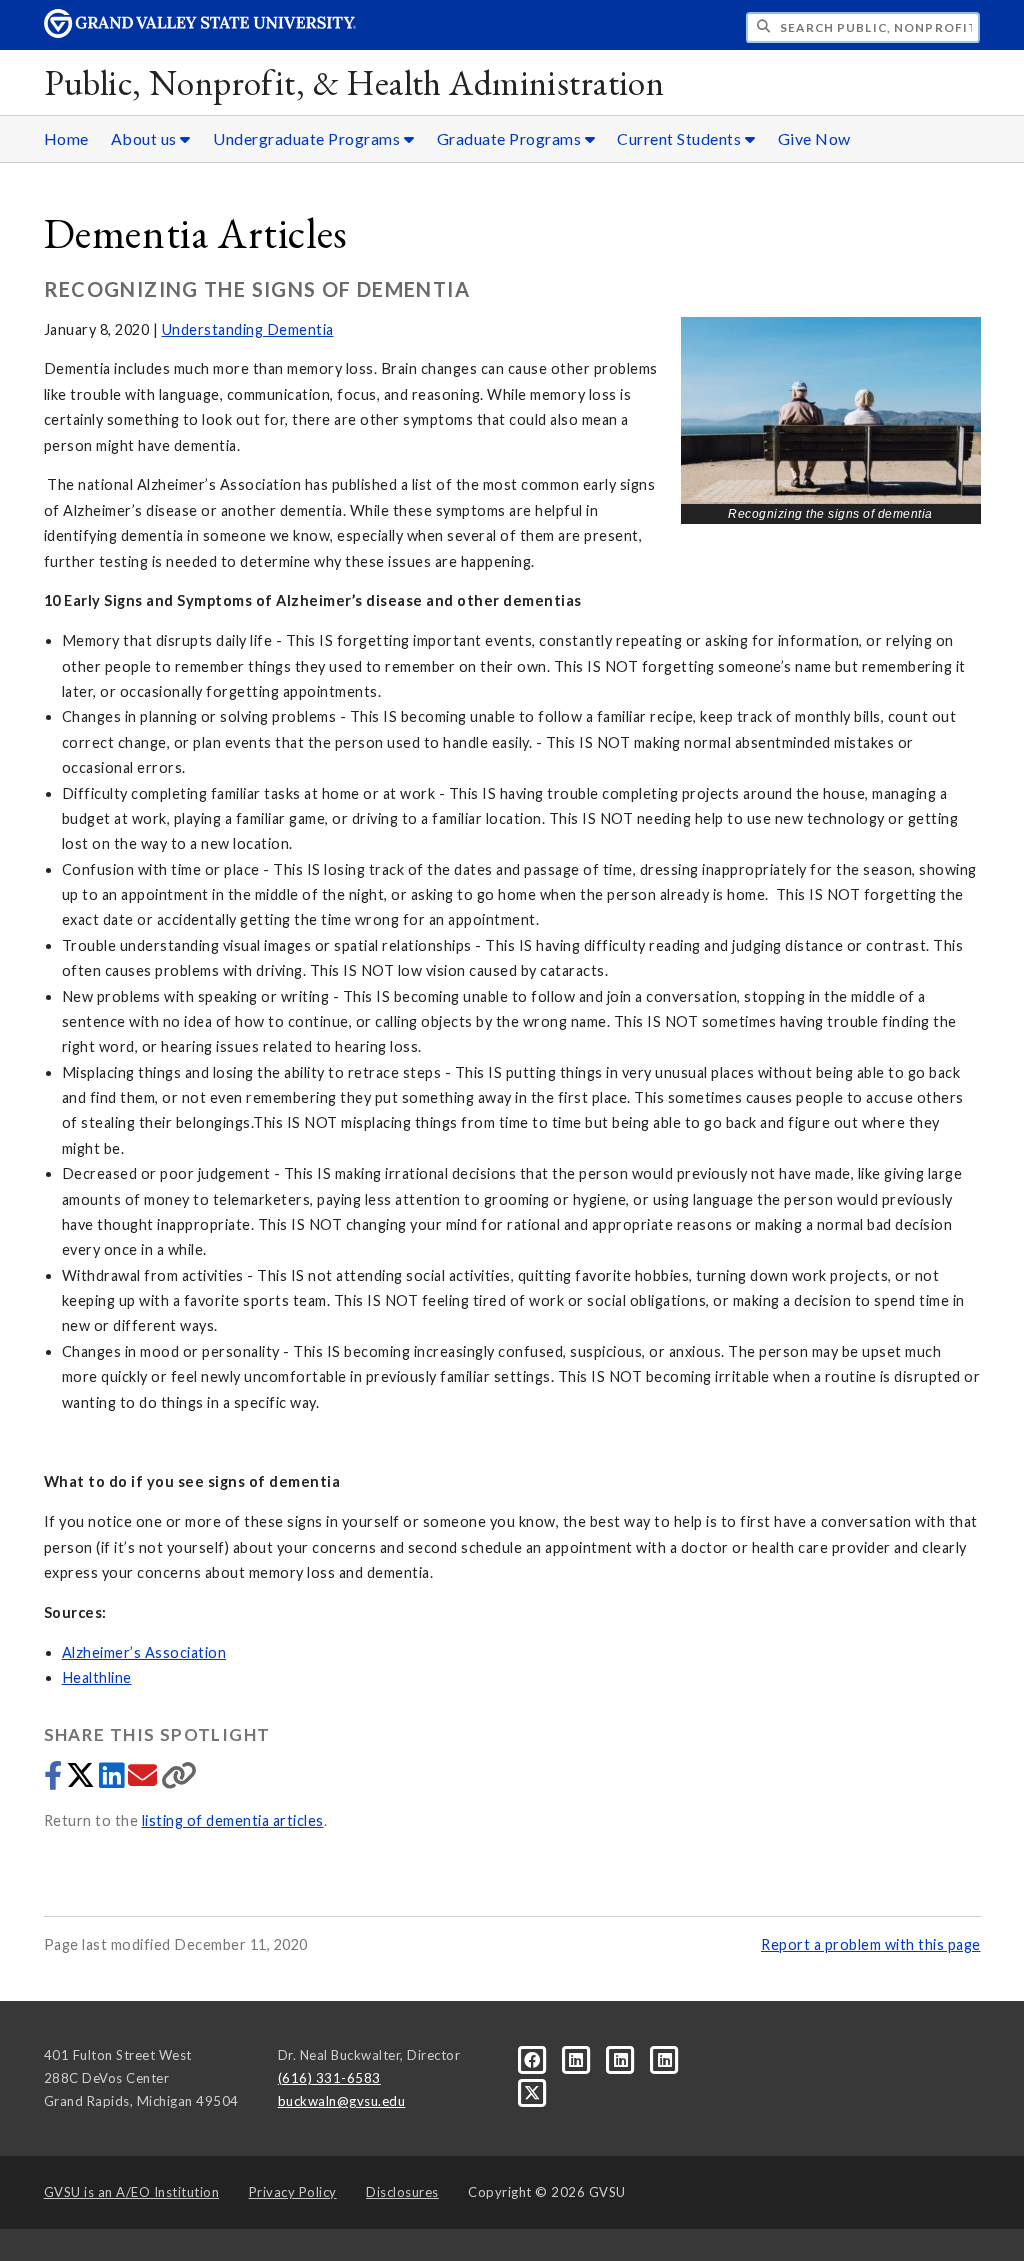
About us (146, 138)
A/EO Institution (132, 2192)
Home (66, 138)
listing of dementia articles (233, 1820)
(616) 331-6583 (329, 2078)
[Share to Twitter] (82, 1780)
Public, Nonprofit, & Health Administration (354, 82)
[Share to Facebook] (55, 1780)
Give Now (814, 138)
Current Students (681, 138)
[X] (532, 2091)
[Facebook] (534, 2059)
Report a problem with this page (871, 1944)
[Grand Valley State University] (200, 32)
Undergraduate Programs (308, 138)
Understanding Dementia (248, 329)
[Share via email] (144, 1780)
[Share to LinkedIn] (113, 1780)
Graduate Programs (511, 138)
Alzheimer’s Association (144, 1652)
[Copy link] (179, 1780)
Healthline (97, 1677)
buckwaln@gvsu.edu (342, 2101)
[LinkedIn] (578, 2059)
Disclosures (402, 2192)
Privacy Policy (293, 2192)
